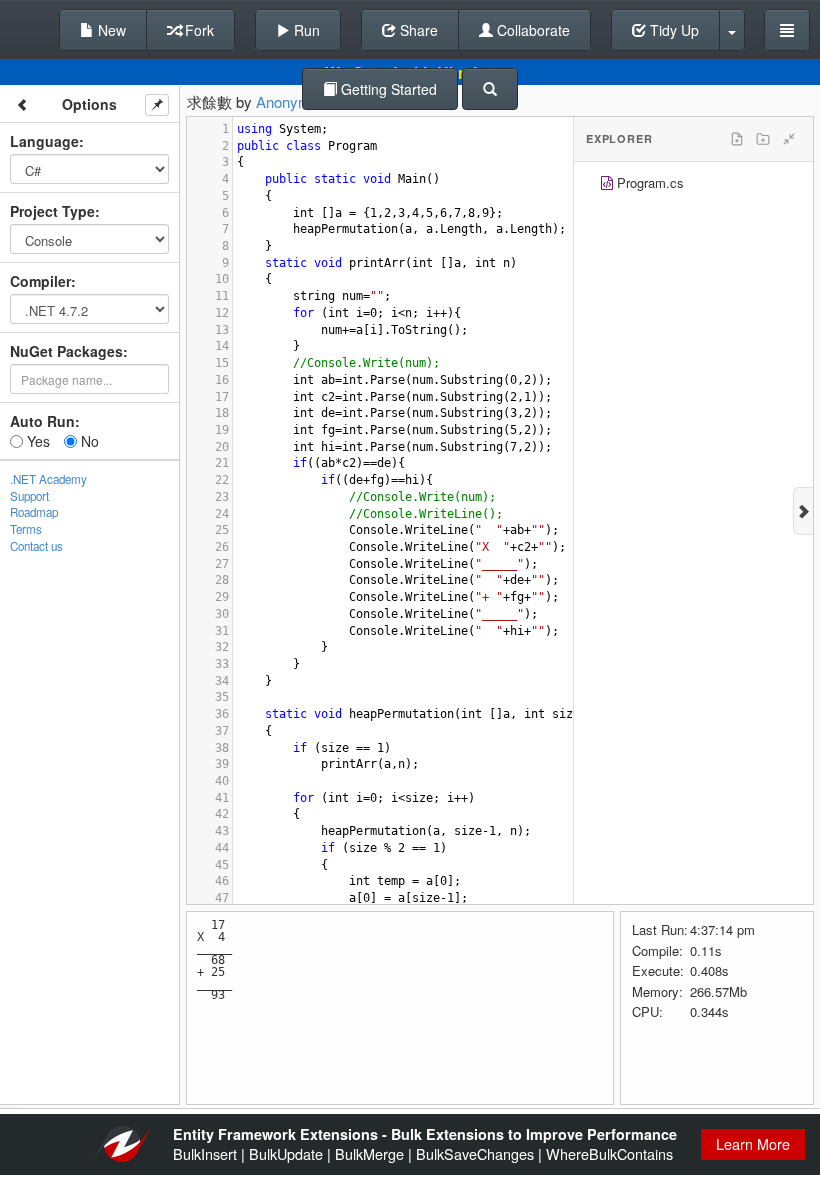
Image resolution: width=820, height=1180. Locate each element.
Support (29, 496)
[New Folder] (763, 139)
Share (417, 30)
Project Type (52, 211)
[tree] (693, 185)
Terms (26, 529)
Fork (197, 30)
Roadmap (34, 512)
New (110, 30)
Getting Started (387, 89)
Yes (36, 441)
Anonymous (295, 101)
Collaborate (531, 30)
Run (305, 30)
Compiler (40, 281)
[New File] (737, 139)
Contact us (36, 546)
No (88, 441)
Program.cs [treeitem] (650, 182)
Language (44, 141)
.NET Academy (48, 479)
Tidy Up (672, 30)
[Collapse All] (789, 139)
